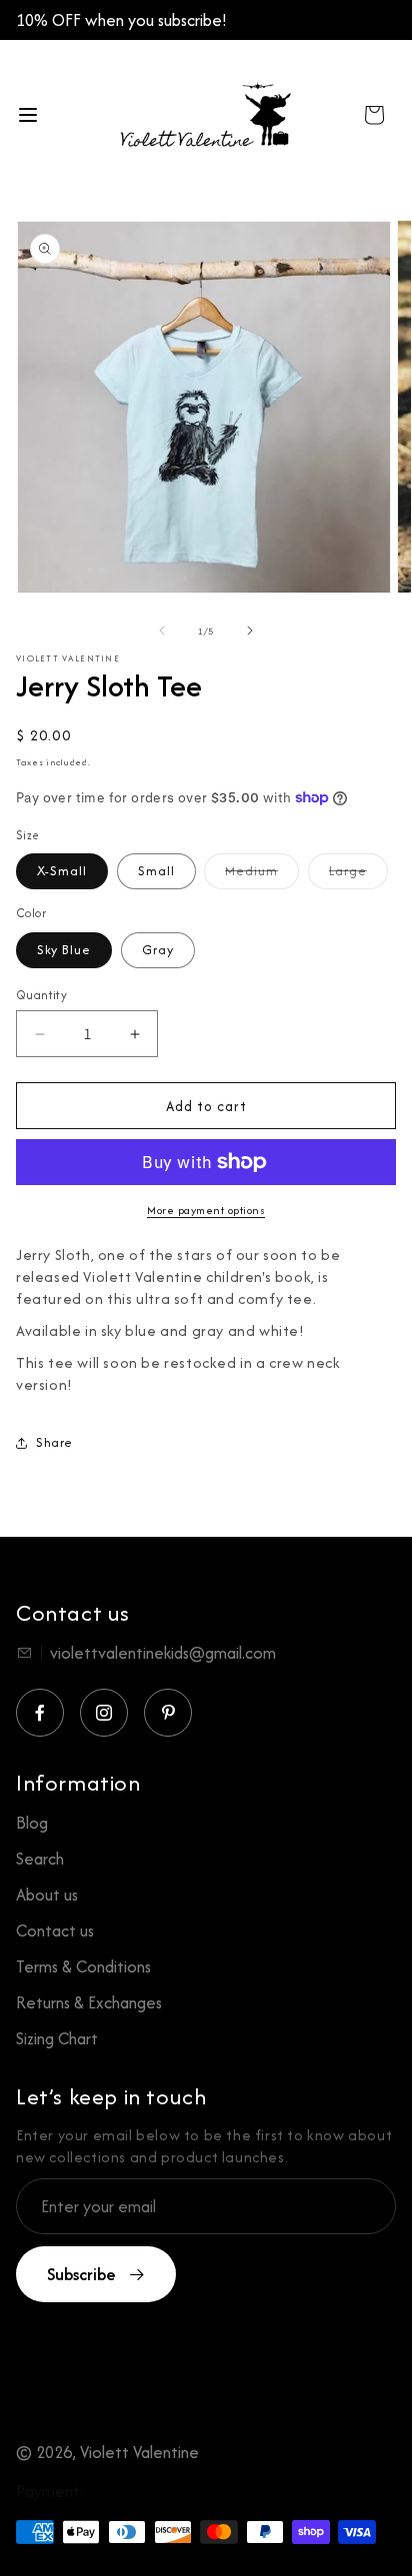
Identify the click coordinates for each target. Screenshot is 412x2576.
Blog (32, 1823)
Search (40, 1859)
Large (358, 870)
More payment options (206, 1210)
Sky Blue (64, 950)
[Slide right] (250, 631)
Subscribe (81, 2274)
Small (156, 871)
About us (47, 1895)
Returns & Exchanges (89, 2002)
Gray (158, 950)
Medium (262, 870)
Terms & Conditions (83, 1966)
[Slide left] (162, 631)
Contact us (55, 1931)
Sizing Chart (57, 2038)
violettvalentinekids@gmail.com (163, 1653)
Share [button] (54, 1442)
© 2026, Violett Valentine (107, 2452)
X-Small (62, 871)
